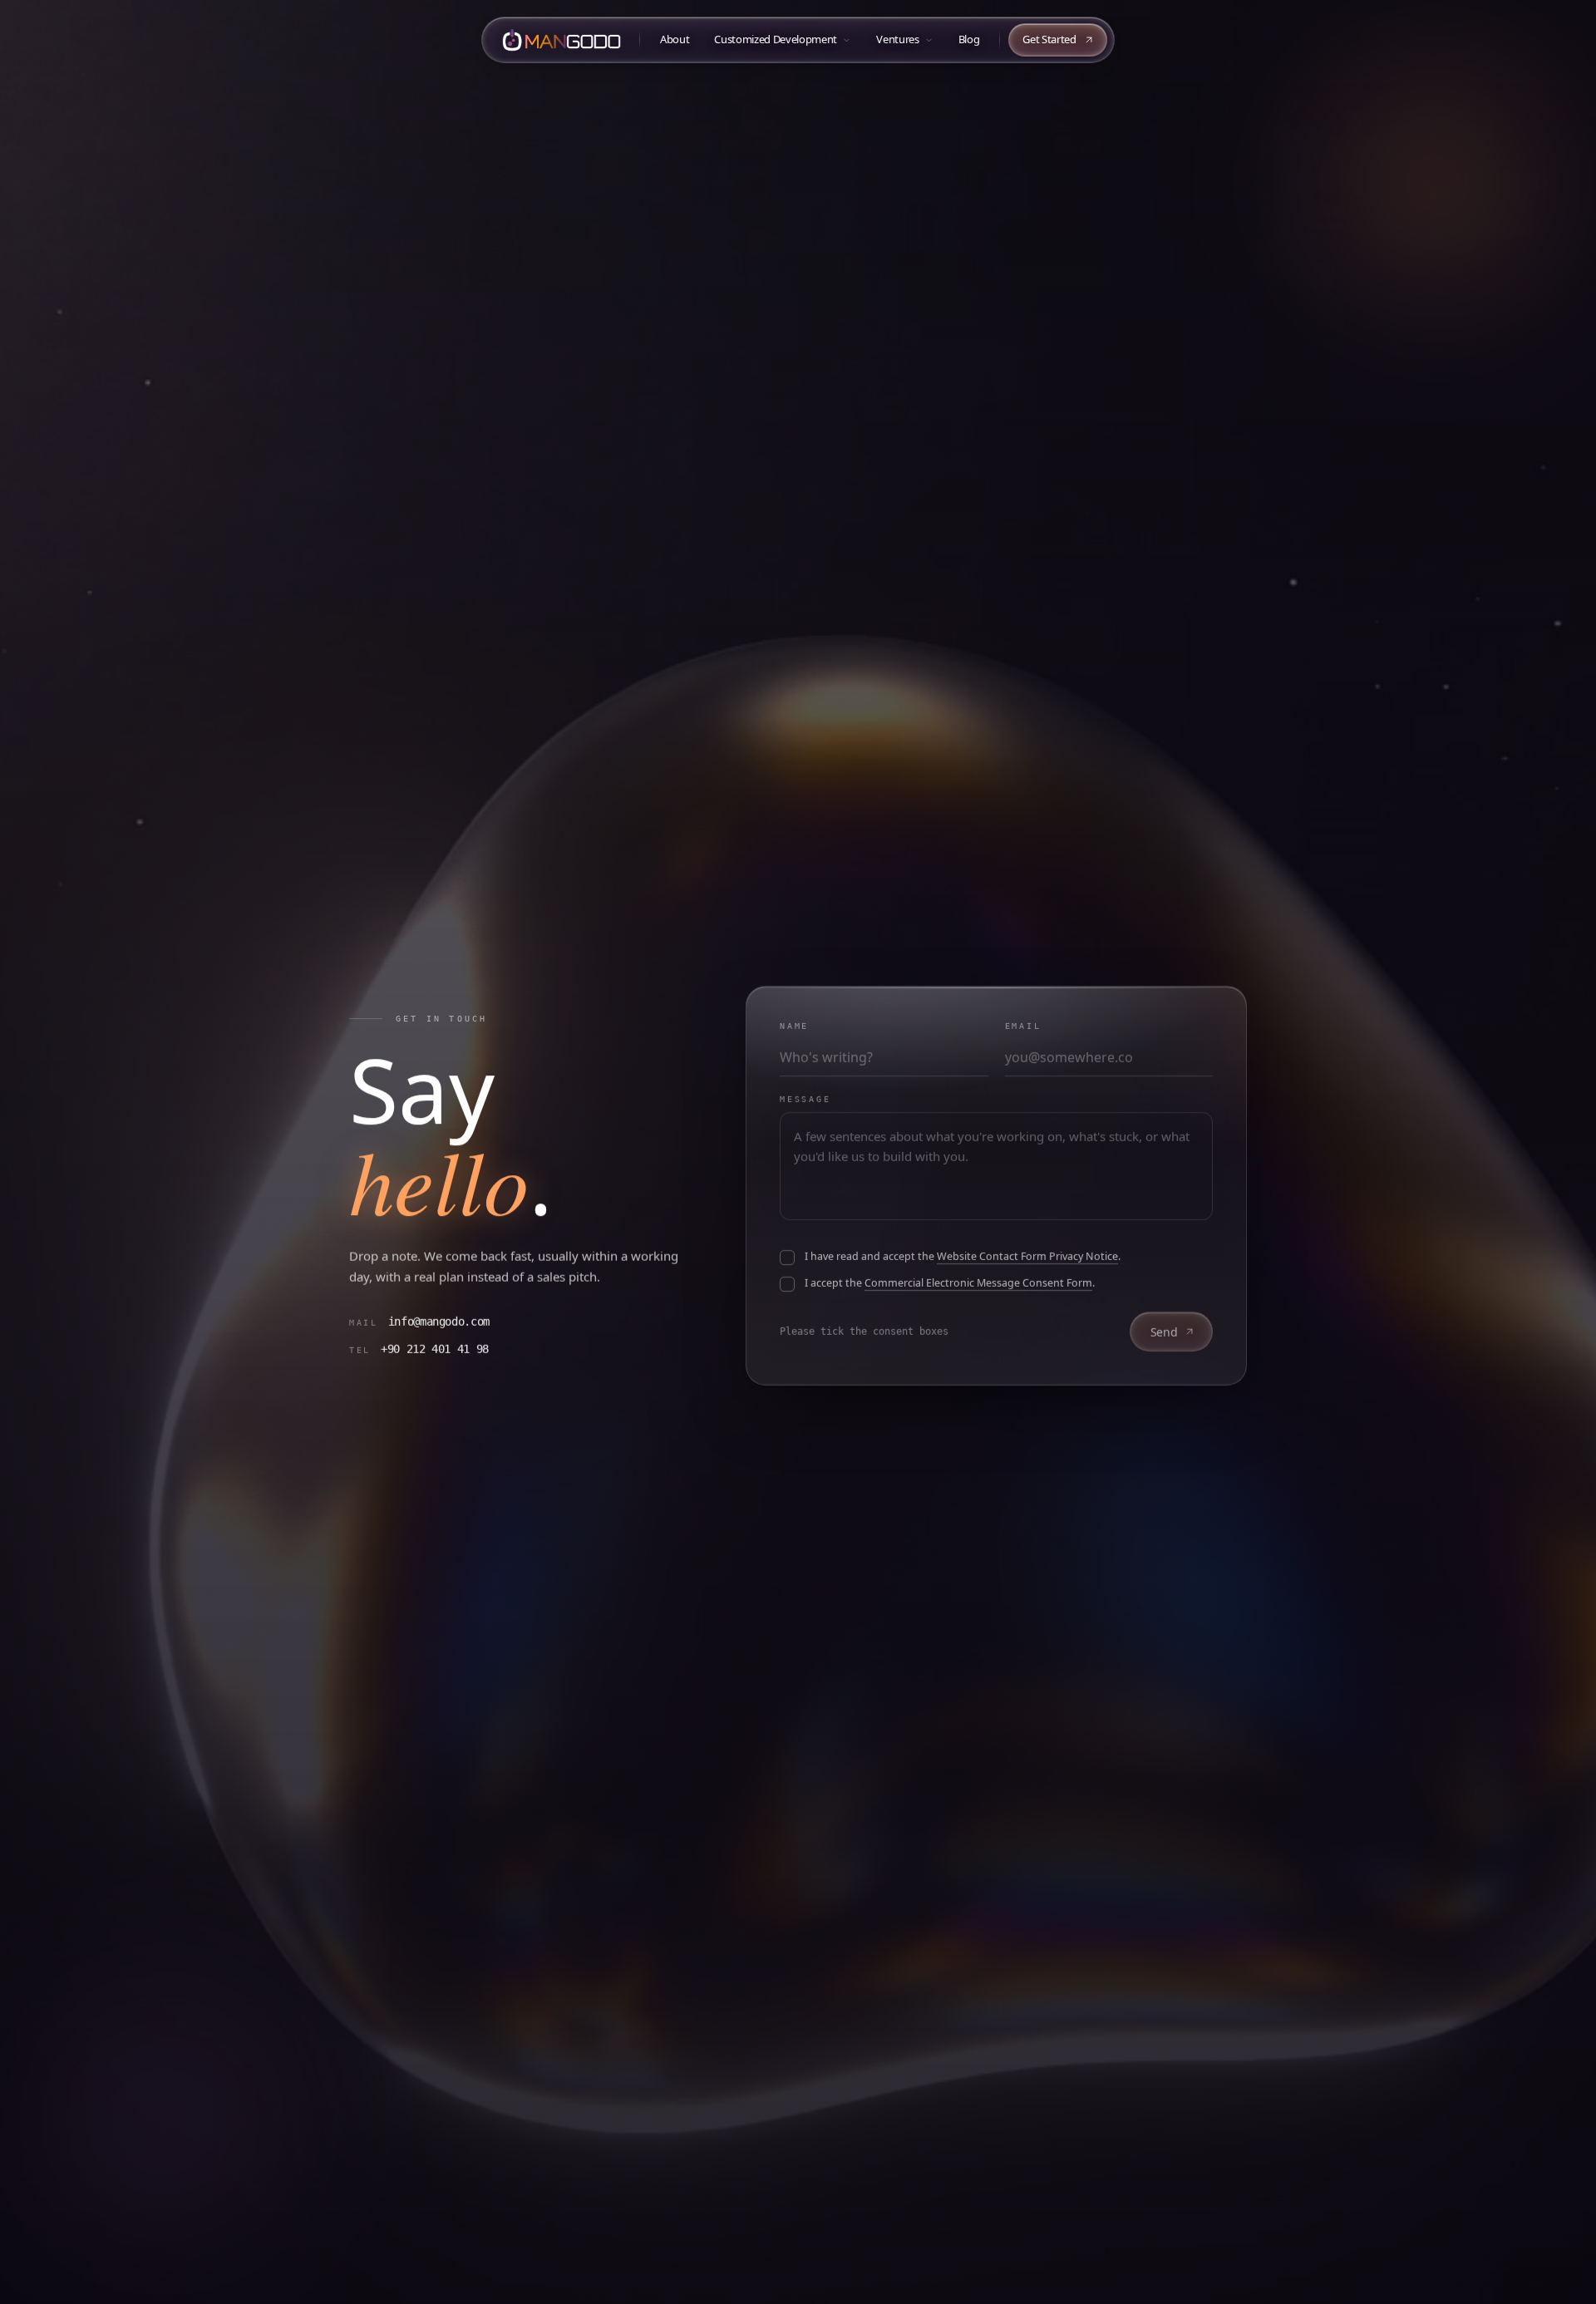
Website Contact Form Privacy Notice (1027, 1256)
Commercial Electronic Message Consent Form (978, 1283)
